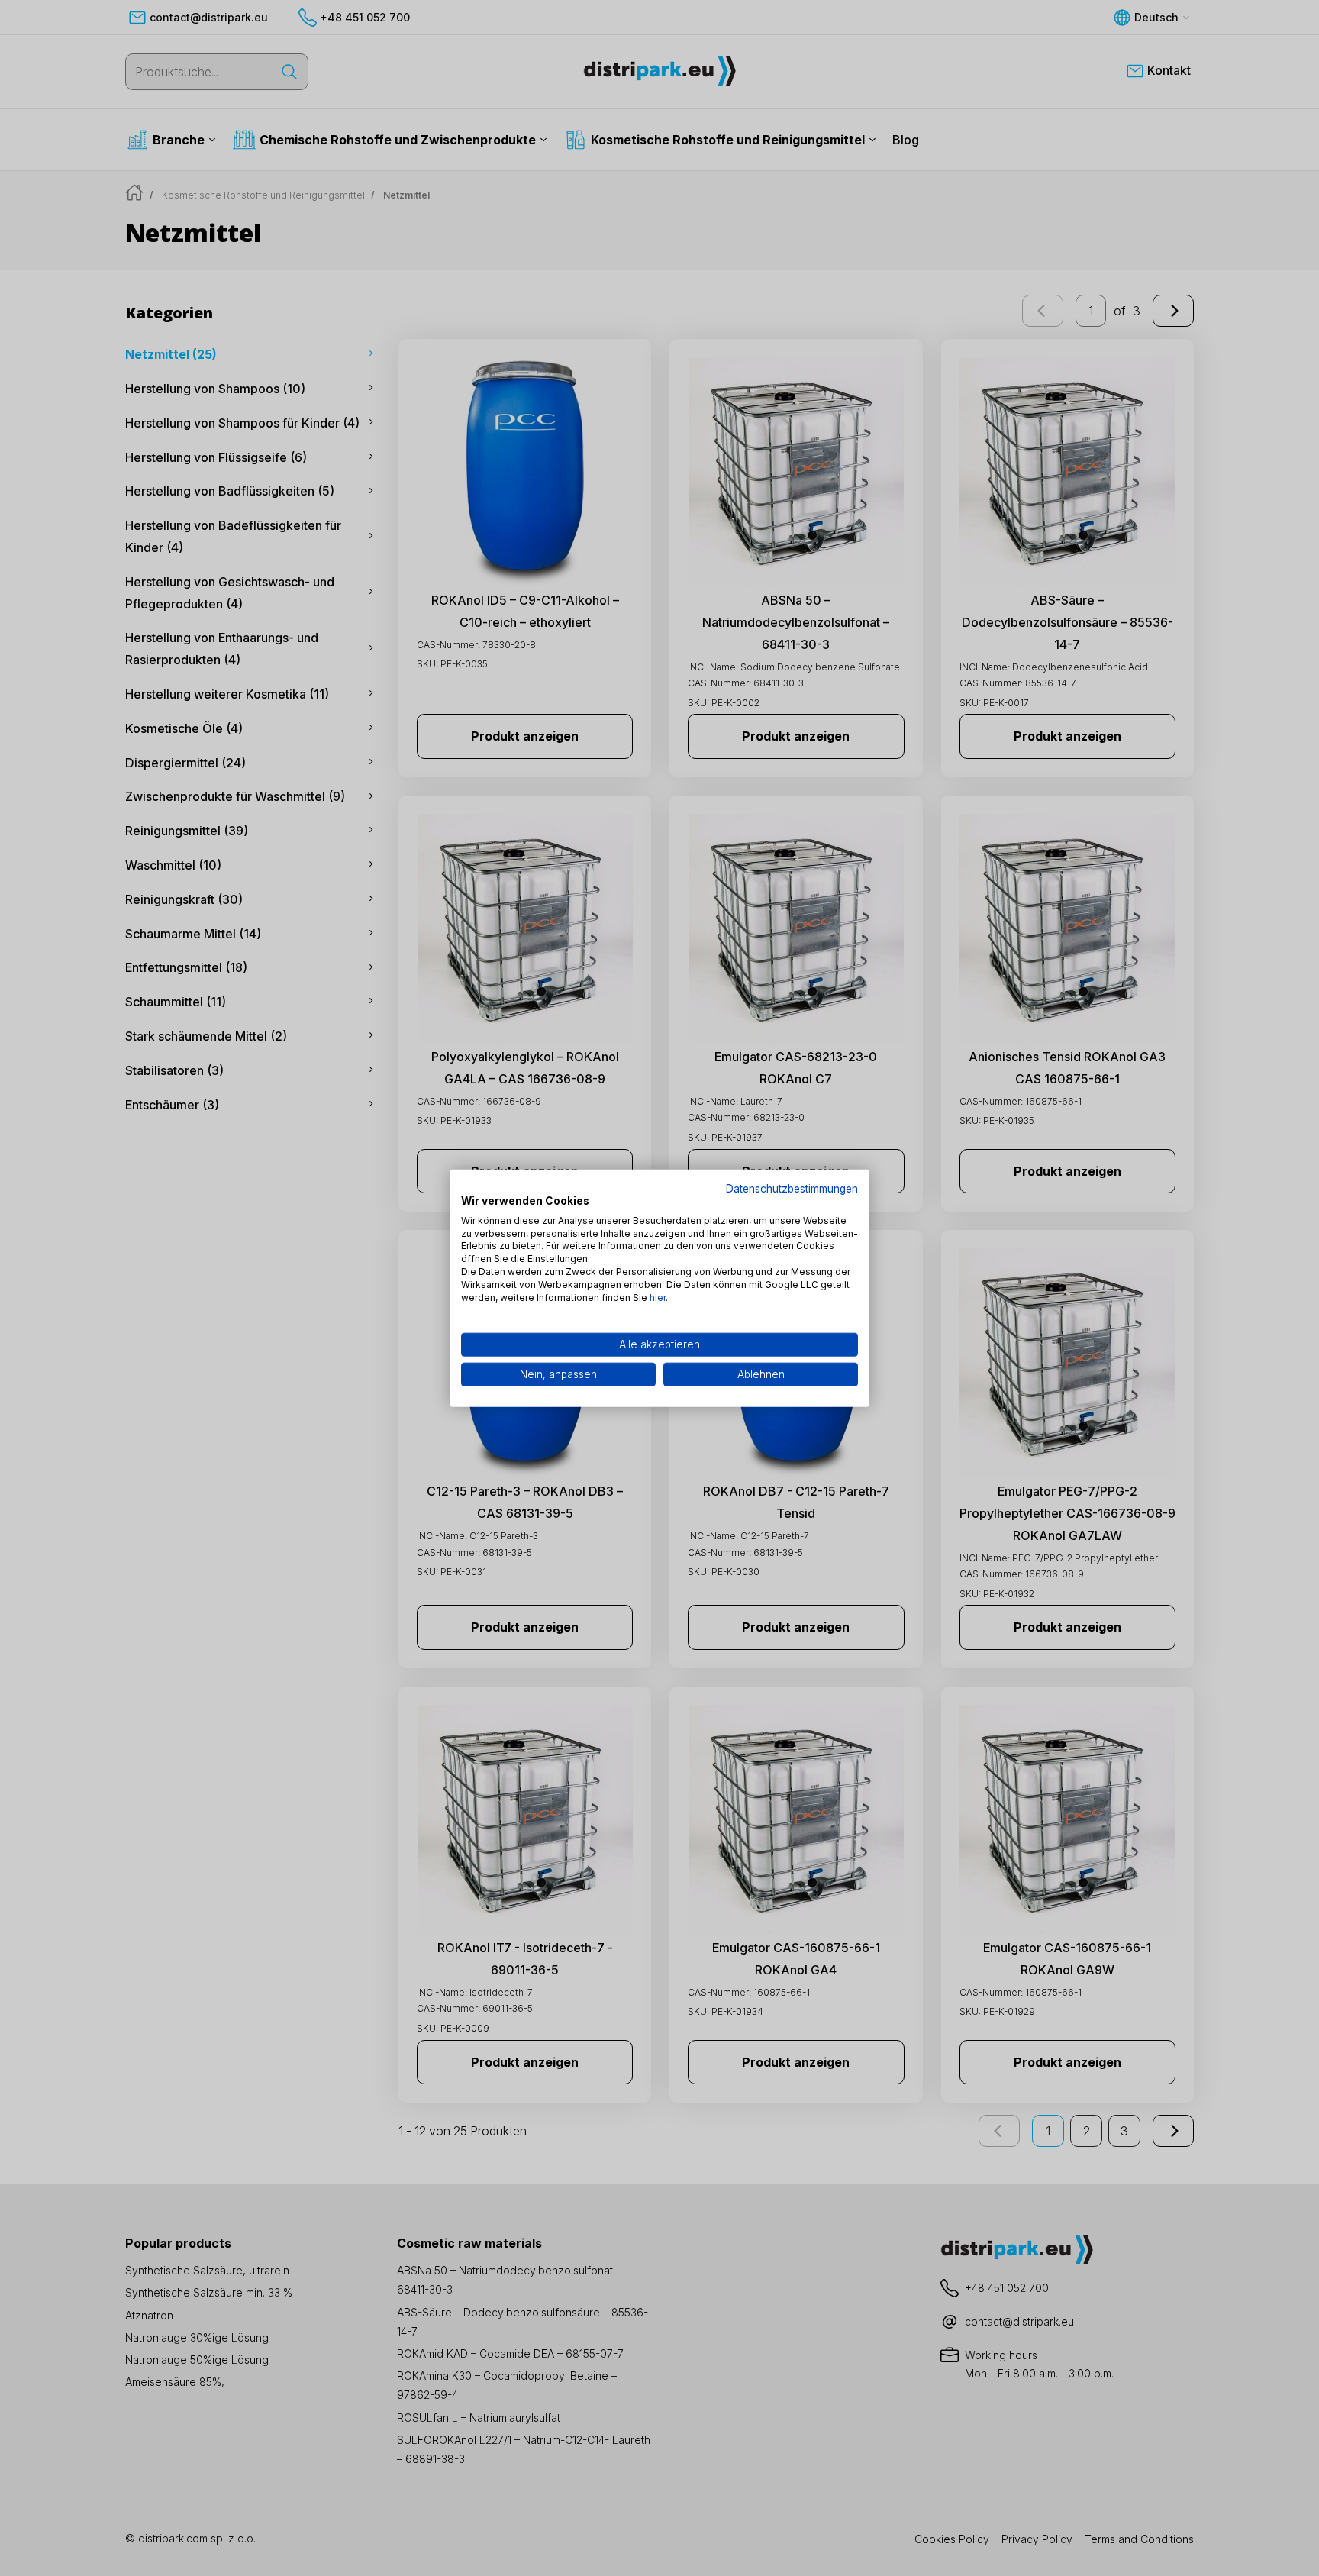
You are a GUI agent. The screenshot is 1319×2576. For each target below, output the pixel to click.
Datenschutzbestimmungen (792, 1189)
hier (658, 1297)
